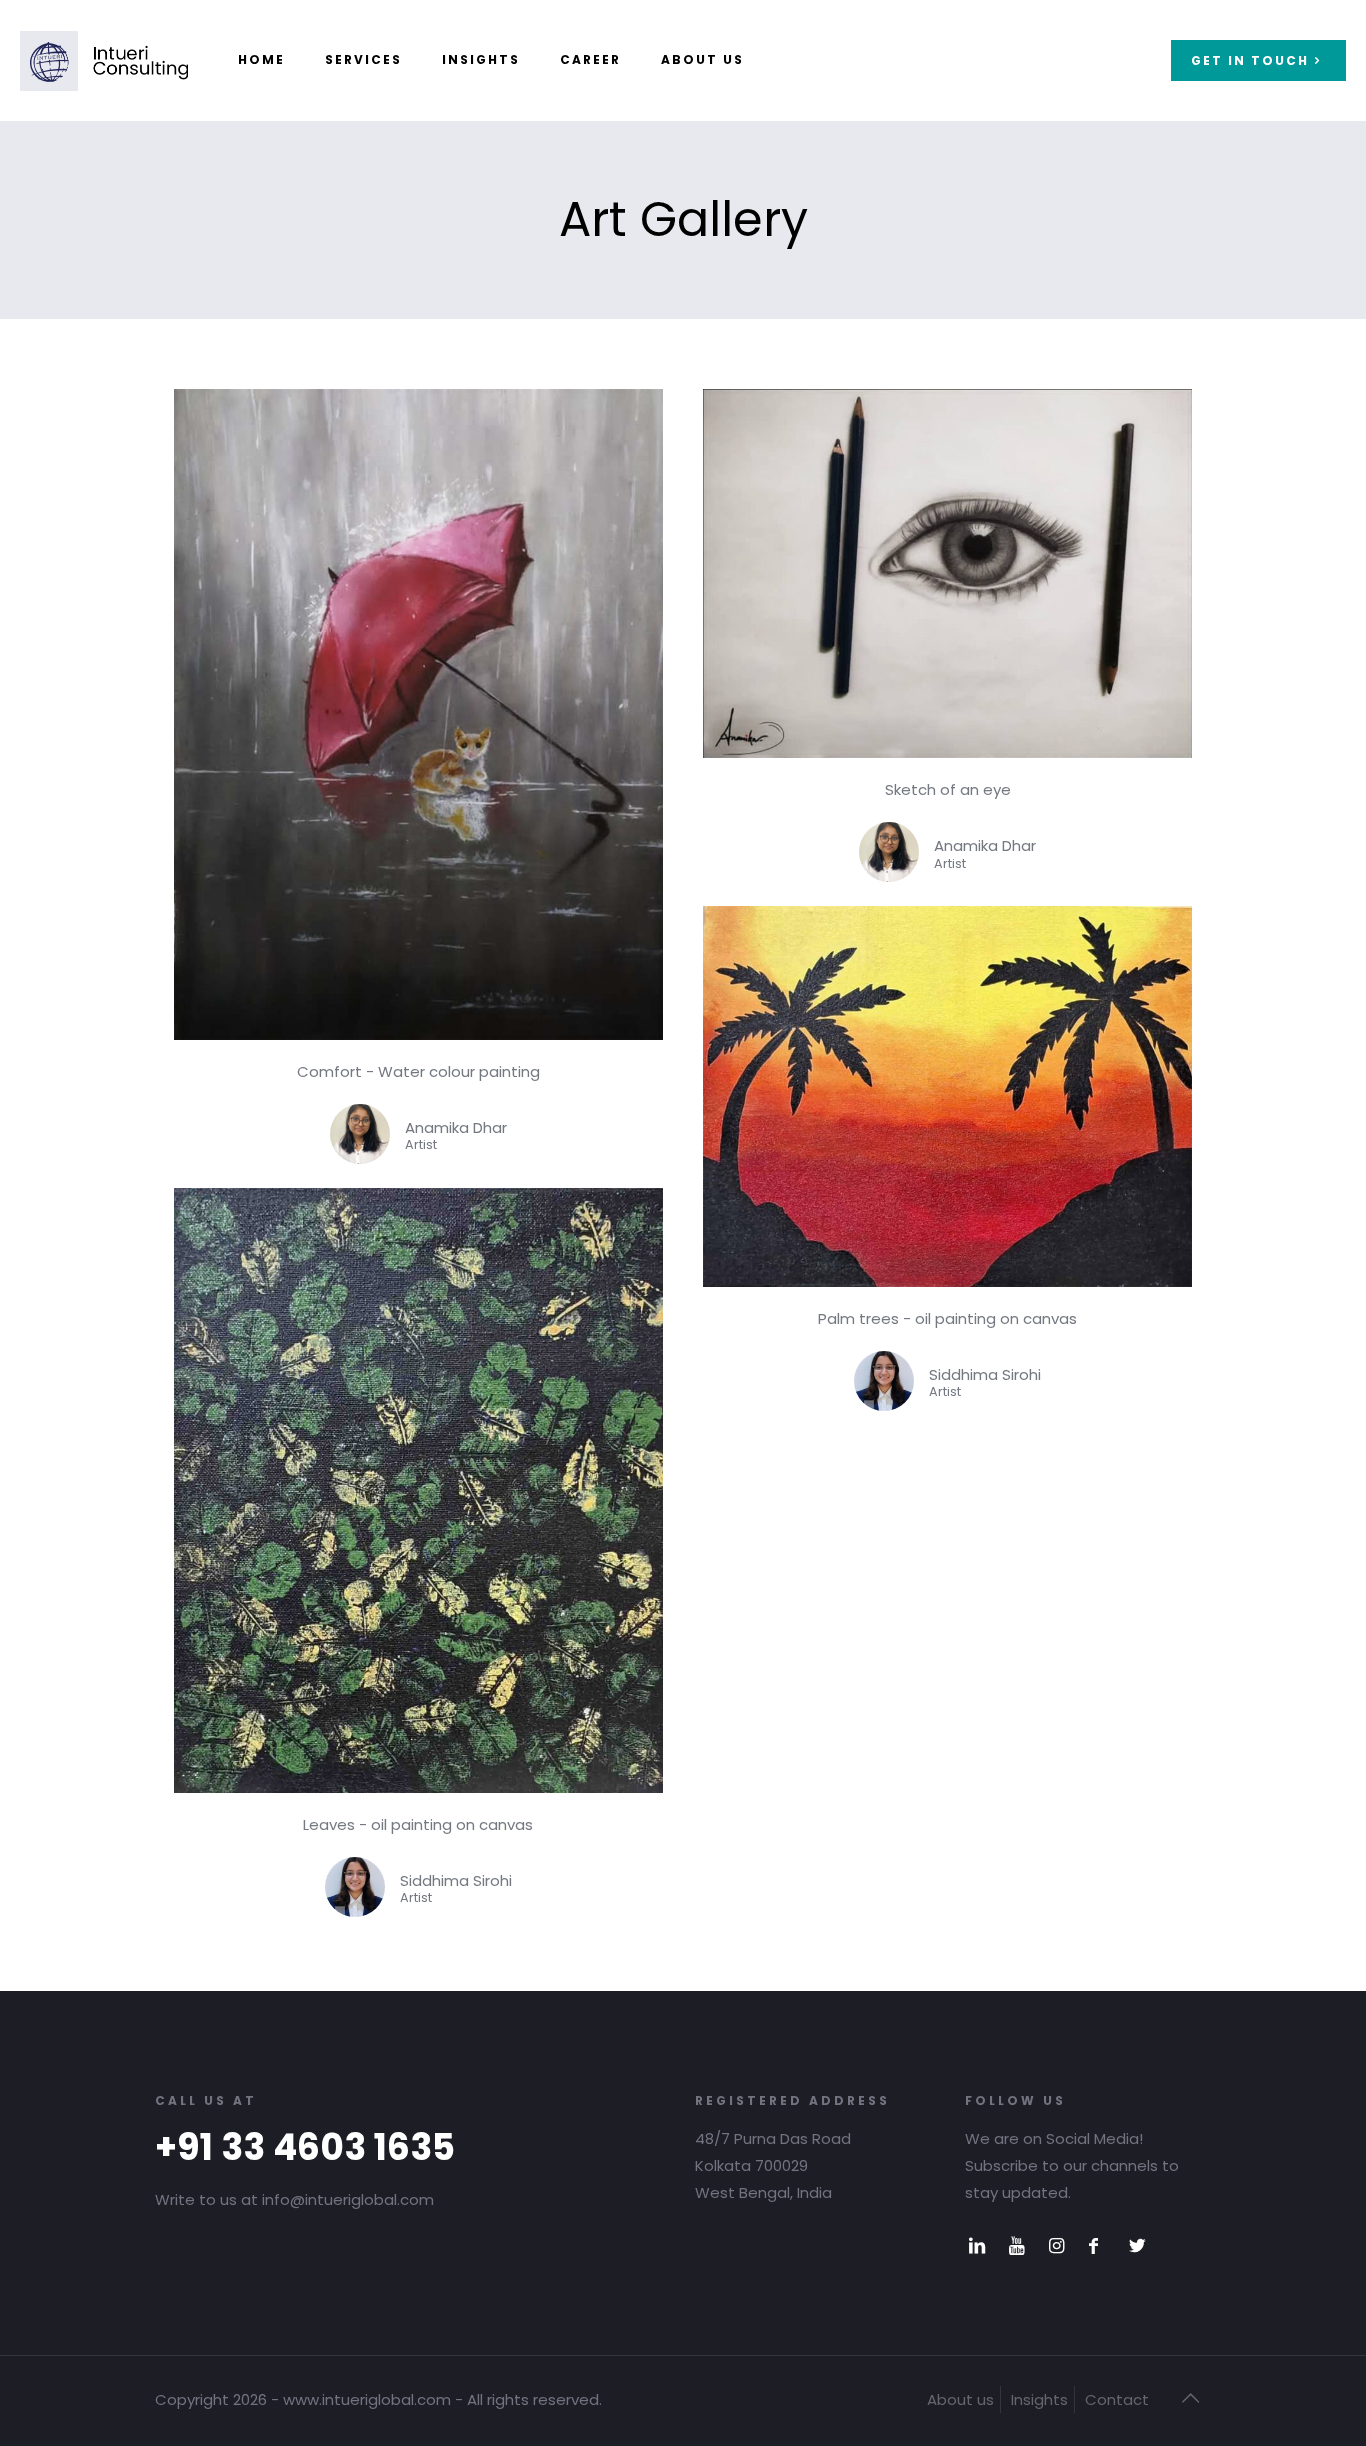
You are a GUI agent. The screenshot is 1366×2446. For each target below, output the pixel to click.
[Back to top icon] (1190, 2398)
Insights (1039, 2399)
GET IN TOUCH (1250, 60)
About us (960, 2399)
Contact (1117, 2399)
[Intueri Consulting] (104, 60)
